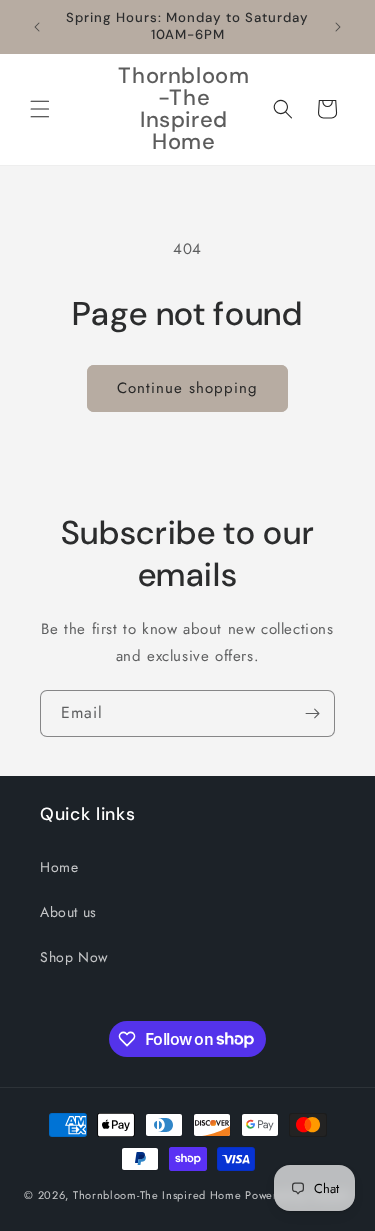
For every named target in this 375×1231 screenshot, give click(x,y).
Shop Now (74, 957)
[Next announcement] (338, 27)
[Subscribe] (312, 713)
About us (68, 912)
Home (59, 867)
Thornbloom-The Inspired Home (157, 1195)
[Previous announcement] (37, 27)
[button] (40, 109)
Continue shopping (187, 388)
